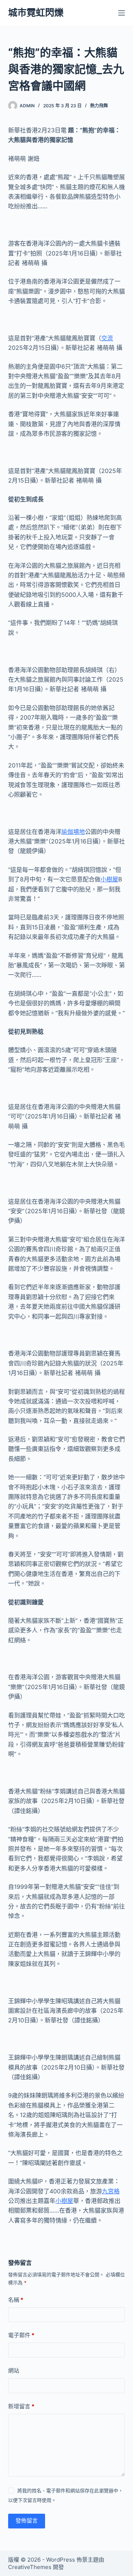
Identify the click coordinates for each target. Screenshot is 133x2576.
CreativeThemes (30, 2567)
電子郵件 (21, 2335)
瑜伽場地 (73, 832)
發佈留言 (27, 2521)
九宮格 (111, 2191)
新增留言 (21, 2406)
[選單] (122, 13)
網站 (14, 2370)
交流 (107, 338)
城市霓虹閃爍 (36, 13)
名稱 (16, 2300)
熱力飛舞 (99, 106)
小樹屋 (109, 879)
